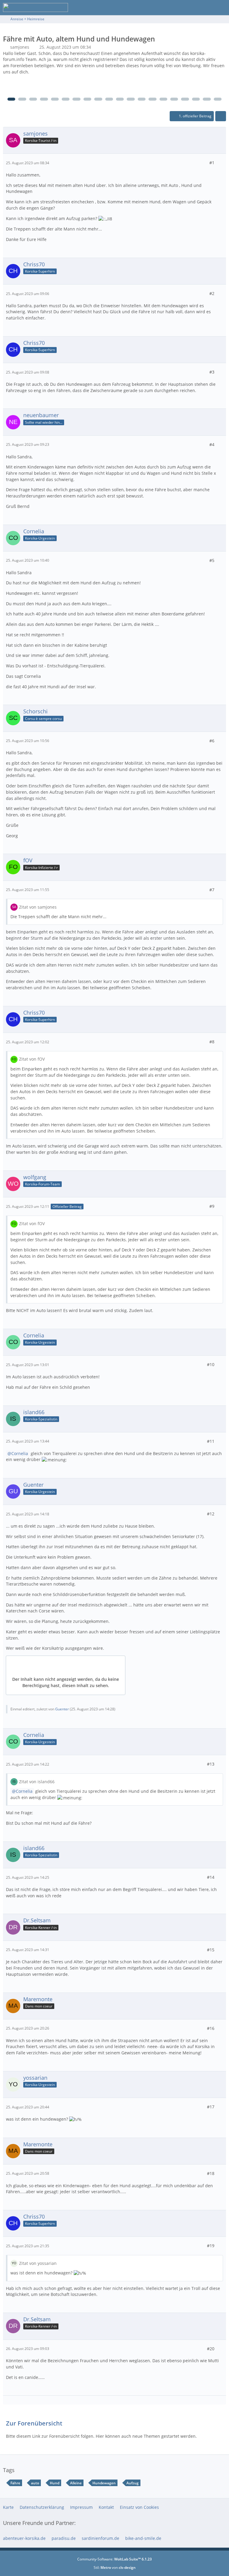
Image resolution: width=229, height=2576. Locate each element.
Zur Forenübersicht (34, 2423)
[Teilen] (221, 116)
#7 (212, 890)
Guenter (62, 1709)
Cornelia (20, 1453)
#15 (211, 1950)
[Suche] (191, 7)
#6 (212, 741)
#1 (212, 163)
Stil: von (115, 2567)
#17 (211, 2107)
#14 (211, 1877)
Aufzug (133, 2483)
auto (35, 2483)
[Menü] (221, 7)
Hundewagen (104, 2483)
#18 (211, 2173)
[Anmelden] (206, 7)
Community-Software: (114, 2559)
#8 (212, 1042)
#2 (212, 293)
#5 (212, 560)
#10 (211, 1364)
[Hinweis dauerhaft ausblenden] (222, 54)
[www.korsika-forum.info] (35, 7)
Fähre (15, 2483)
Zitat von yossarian (38, 2263)
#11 (211, 1441)
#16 (211, 2028)
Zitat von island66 (37, 1782)
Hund (55, 2483)
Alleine (76, 2483)
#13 (211, 1764)
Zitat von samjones (38, 907)
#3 (212, 372)
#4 (212, 444)
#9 (212, 1206)
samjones (20, 47)
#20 (211, 2349)
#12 (211, 1514)
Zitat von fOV (32, 1059)
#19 (211, 2246)
